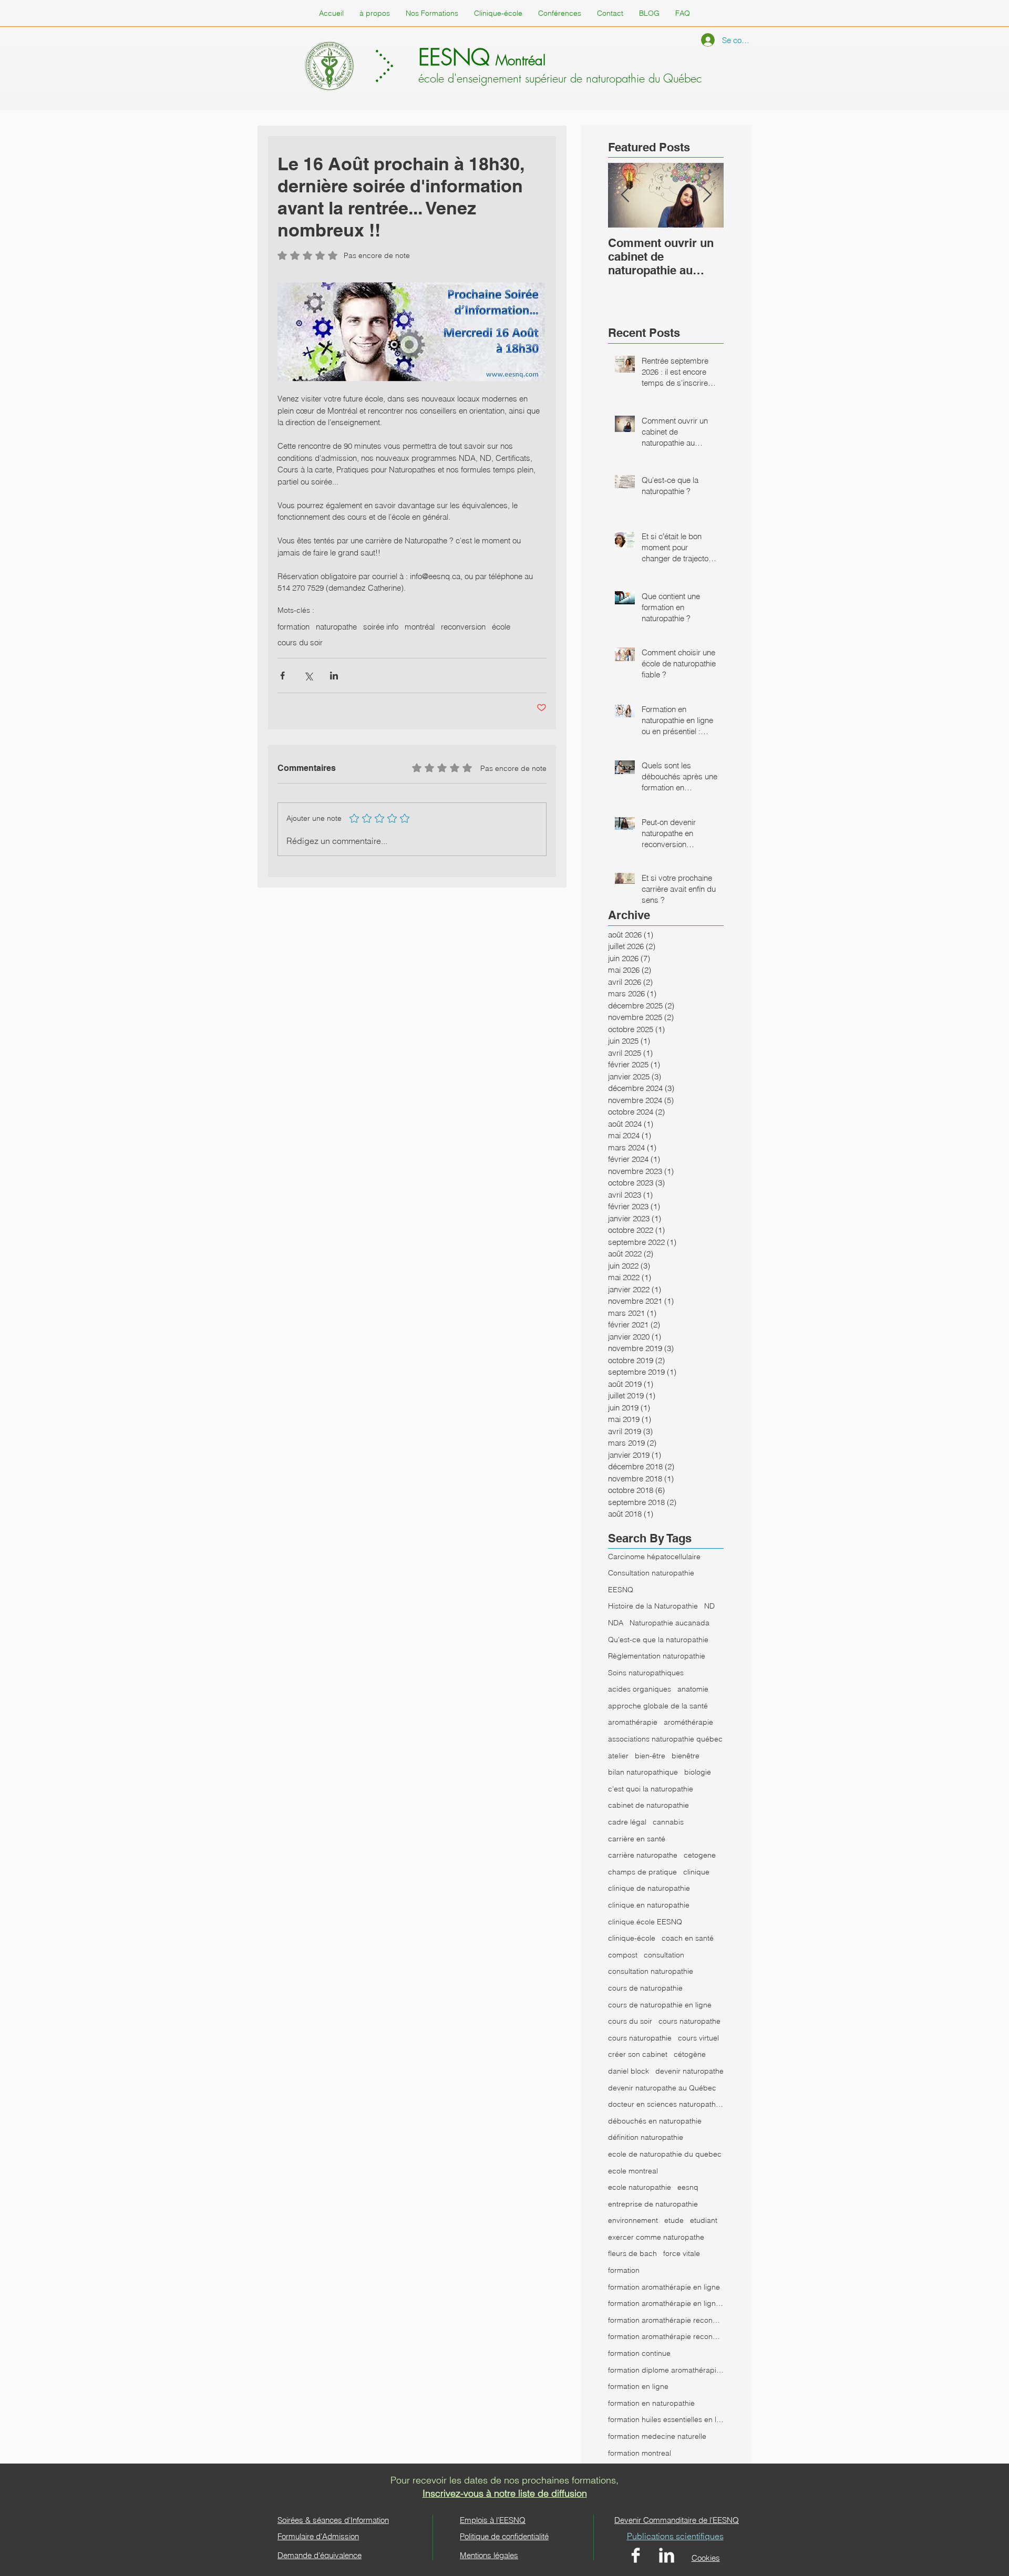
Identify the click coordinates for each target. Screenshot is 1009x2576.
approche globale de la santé (658, 1706)
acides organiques (640, 1689)
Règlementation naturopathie (657, 1656)
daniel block (629, 2071)
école (501, 627)
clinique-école (632, 1938)
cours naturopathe (689, 2021)
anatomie (693, 1689)
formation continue (639, 2353)
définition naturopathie (646, 2137)
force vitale (682, 2253)
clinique (696, 1872)
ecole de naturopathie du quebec (665, 2154)
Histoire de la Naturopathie (653, 1606)
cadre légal (627, 1822)
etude (674, 2220)
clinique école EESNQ (645, 1922)
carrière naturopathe (643, 1855)
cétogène (690, 2054)
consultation (664, 1955)
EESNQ (621, 1590)
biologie (698, 1772)
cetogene (700, 1855)
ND (709, 1606)
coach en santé (688, 1938)
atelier (618, 1756)
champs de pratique (642, 1872)
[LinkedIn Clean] (667, 2555)
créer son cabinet (638, 2054)
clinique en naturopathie (649, 1905)
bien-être (650, 1756)
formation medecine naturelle (657, 2436)
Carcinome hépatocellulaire (654, 1557)
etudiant (704, 2220)
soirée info (381, 627)
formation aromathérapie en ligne (664, 2287)
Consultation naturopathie (651, 1573)
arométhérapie (688, 1722)
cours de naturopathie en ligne (660, 2005)
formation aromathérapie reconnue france (666, 2336)
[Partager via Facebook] (282, 676)
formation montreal (640, 2453)
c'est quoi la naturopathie (651, 1789)
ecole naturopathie (640, 2187)
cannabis (668, 1822)
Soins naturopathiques (646, 1673)
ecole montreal (633, 2171)
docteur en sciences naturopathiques (666, 2104)
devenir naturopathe (689, 2071)
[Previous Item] (625, 196)
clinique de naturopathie (649, 1888)
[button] (683, 13)
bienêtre (686, 1756)
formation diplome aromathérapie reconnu (666, 2370)
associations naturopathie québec (665, 1739)
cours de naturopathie (645, 1988)
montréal (420, 627)
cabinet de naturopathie (648, 1805)
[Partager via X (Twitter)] (308, 676)
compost (623, 1955)
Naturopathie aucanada (670, 1623)
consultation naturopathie (651, 1971)
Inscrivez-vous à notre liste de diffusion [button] (505, 2493)
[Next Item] (707, 196)
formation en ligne (638, 2386)
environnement (633, 2220)
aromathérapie (633, 1722)
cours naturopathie (640, 2038)
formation (294, 627)
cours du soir (300, 643)
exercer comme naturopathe (656, 2237)
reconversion (463, 627)
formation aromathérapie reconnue (666, 2320)
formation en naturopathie (651, 2403)
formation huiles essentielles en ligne (666, 2419)
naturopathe (336, 627)
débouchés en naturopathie (655, 2121)
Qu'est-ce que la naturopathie (658, 1640)
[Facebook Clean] (636, 2555)
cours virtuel (698, 2038)
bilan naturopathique (643, 1772)
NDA (616, 1623)
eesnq (688, 2187)
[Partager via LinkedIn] (334, 676)
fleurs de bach (632, 2253)
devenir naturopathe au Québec (662, 2088)
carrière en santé (637, 1839)
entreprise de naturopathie (653, 2204)
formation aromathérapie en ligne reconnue (666, 2303)
